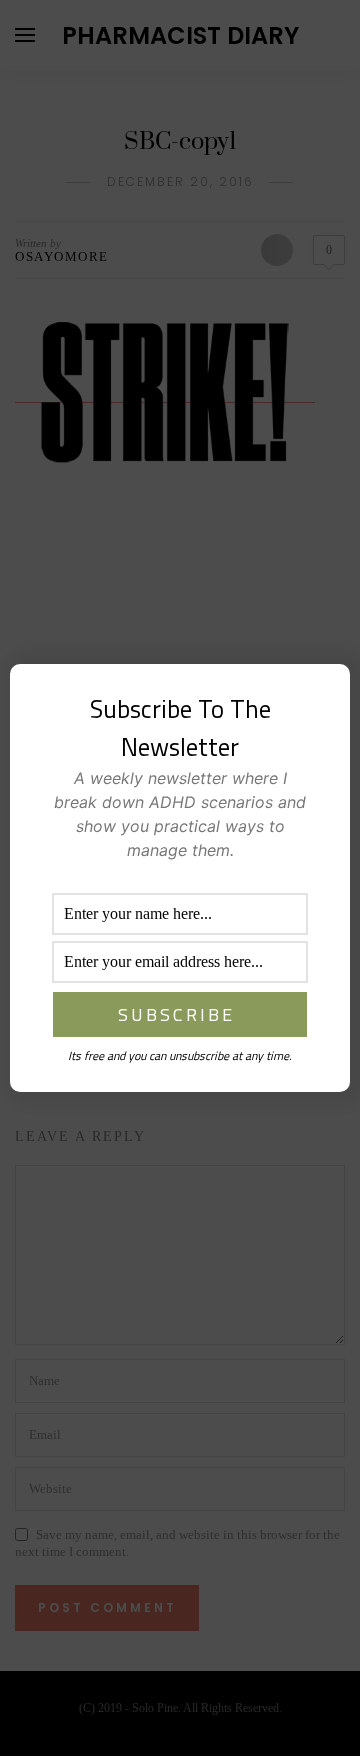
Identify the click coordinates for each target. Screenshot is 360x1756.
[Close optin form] (323, 695)
